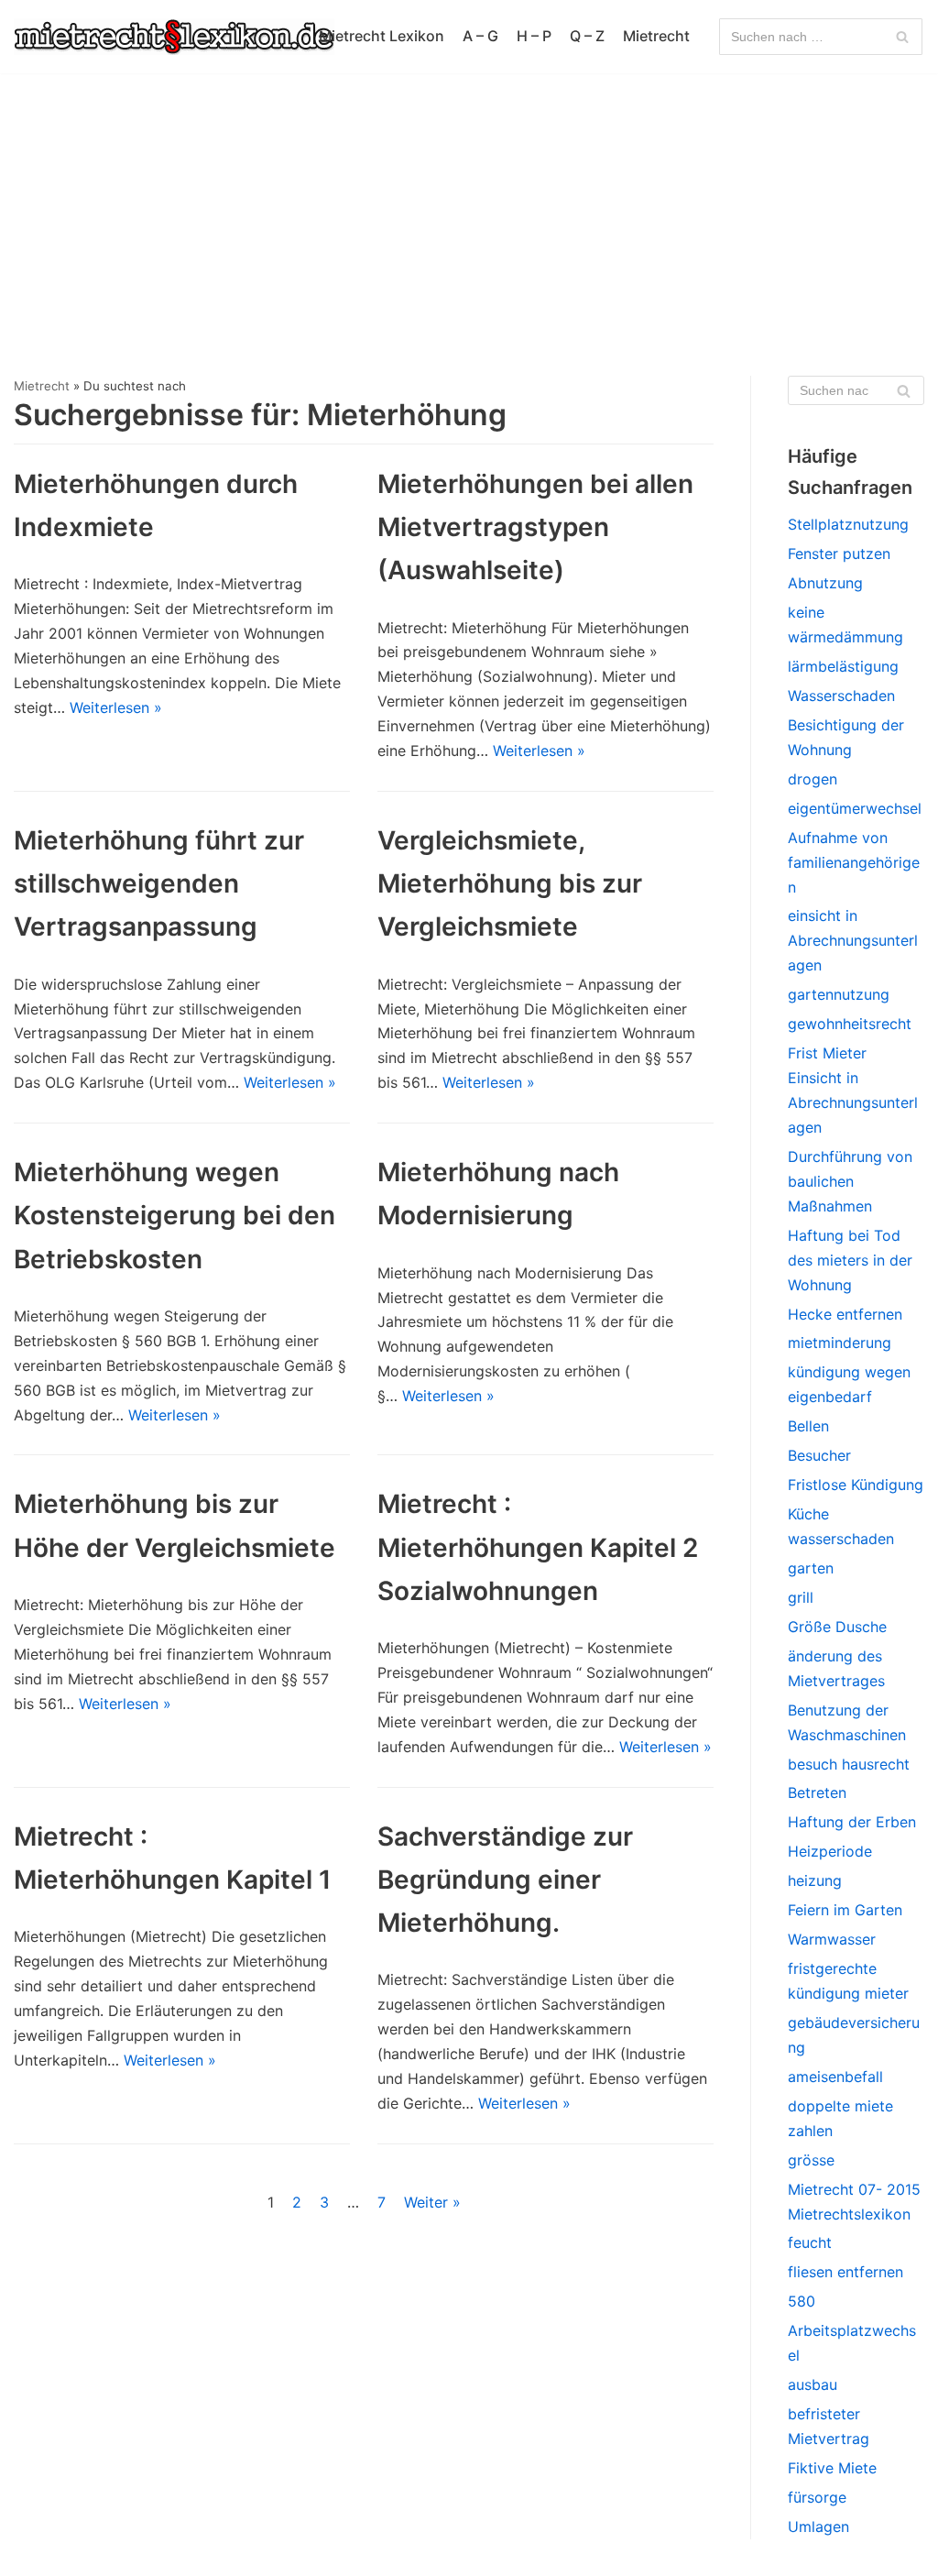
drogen (813, 779)
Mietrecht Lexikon (382, 36)
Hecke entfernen (845, 1314)
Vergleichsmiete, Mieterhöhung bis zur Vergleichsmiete (510, 883)
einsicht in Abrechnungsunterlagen (853, 940)
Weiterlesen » (116, 707)
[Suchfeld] (902, 37)
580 (802, 2301)
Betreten (817, 1792)
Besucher (819, 1455)
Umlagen (818, 2527)
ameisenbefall (835, 2077)
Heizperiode (830, 1851)
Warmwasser (832, 1939)
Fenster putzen (839, 554)
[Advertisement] (469, 211)
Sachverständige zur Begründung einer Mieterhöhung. (505, 1880)
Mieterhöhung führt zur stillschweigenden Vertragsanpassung (159, 883)
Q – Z (587, 36)
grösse (811, 2160)
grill (801, 1597)
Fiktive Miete (832, 2468)
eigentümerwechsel (855, 808)
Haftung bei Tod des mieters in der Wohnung (850, 1260)
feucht (810, 2242)
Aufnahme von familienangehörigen (854, 862)
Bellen (808, 1426)
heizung (815, 1880)
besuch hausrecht (849, 1764)
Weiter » (432, 2202)
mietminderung (840, 1343)
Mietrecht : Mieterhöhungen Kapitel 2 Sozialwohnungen (538, 1547)
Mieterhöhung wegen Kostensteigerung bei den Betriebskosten (175, 1215)
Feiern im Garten (845, 1910)
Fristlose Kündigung (856, 1485)
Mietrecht (656, 36)
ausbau (813, 2384)
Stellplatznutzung (848, 524)
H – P (534, 36)
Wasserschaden (841, 696)
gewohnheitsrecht (850, 1024)
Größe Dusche (837, 1627)
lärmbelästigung (843, 666)
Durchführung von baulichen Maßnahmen (850, 1181)
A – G (480, 36)
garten (811, 1568)
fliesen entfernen (845, 2272)
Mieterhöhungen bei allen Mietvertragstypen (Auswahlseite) (535, 527)
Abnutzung (825, 583)
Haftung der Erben (852, 1822)
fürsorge (817, 2497)
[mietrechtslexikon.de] (174, 37)
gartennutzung (839, 994)
